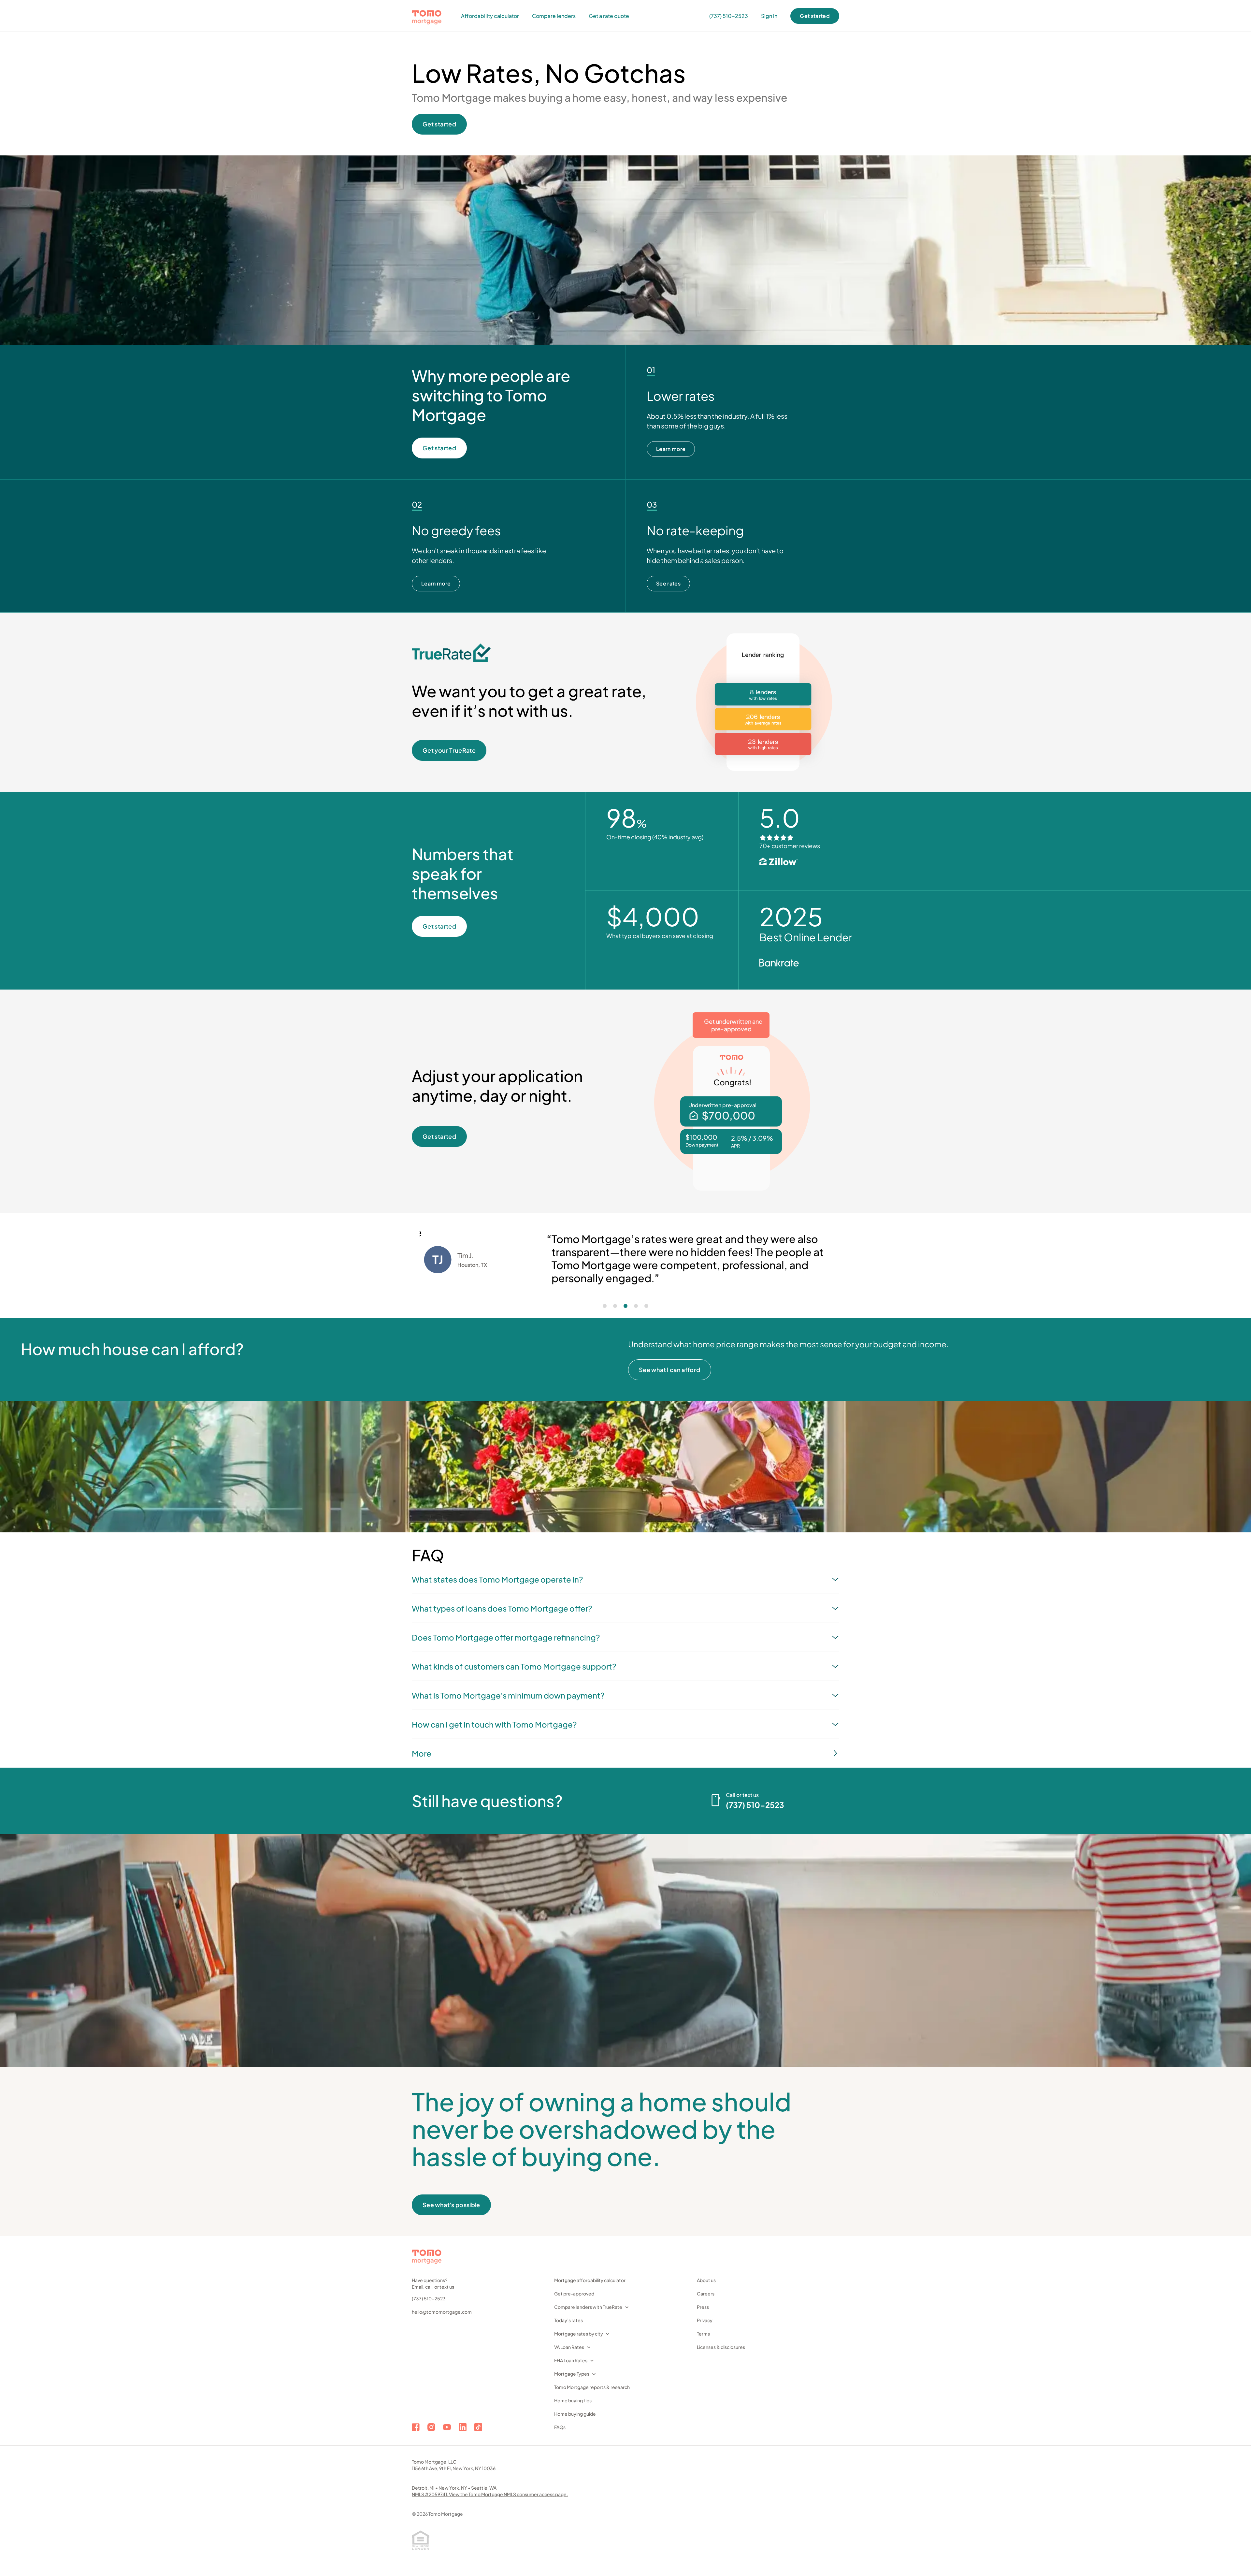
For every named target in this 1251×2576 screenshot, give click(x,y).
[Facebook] (416, 2427)
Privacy (705, 2320)
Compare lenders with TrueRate (588, 2307)
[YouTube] (447, 2427)
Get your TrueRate (449, 750)
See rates (668, 583)
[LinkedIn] (463, 2427)
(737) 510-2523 (429, 2298)
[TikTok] (478, 2427)
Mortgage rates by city (579, 2334)
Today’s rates (568, 2320)
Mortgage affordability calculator (590, 2280)
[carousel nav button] (605, 1306)
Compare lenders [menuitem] (554, 16)
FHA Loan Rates (571, 2360)
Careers (706, 2294)
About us (706, 2280)
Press (703, 2307)
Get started (815, 16)
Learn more (671, 449)
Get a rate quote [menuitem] (609, 16)
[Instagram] (431, 2427)
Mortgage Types (572, 2374)
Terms (703, 2334)
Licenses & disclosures (721, 2347)
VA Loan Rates (569, 2347)
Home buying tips (573, 2400)
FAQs (560, 2427)
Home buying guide (575, 2414)
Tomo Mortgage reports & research (592, 2387)
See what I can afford (670, 1370)
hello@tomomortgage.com (442, 2312)
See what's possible (451, 2205)
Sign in (769, 16)
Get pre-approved (574, 2294)
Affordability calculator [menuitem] (490, 16)
